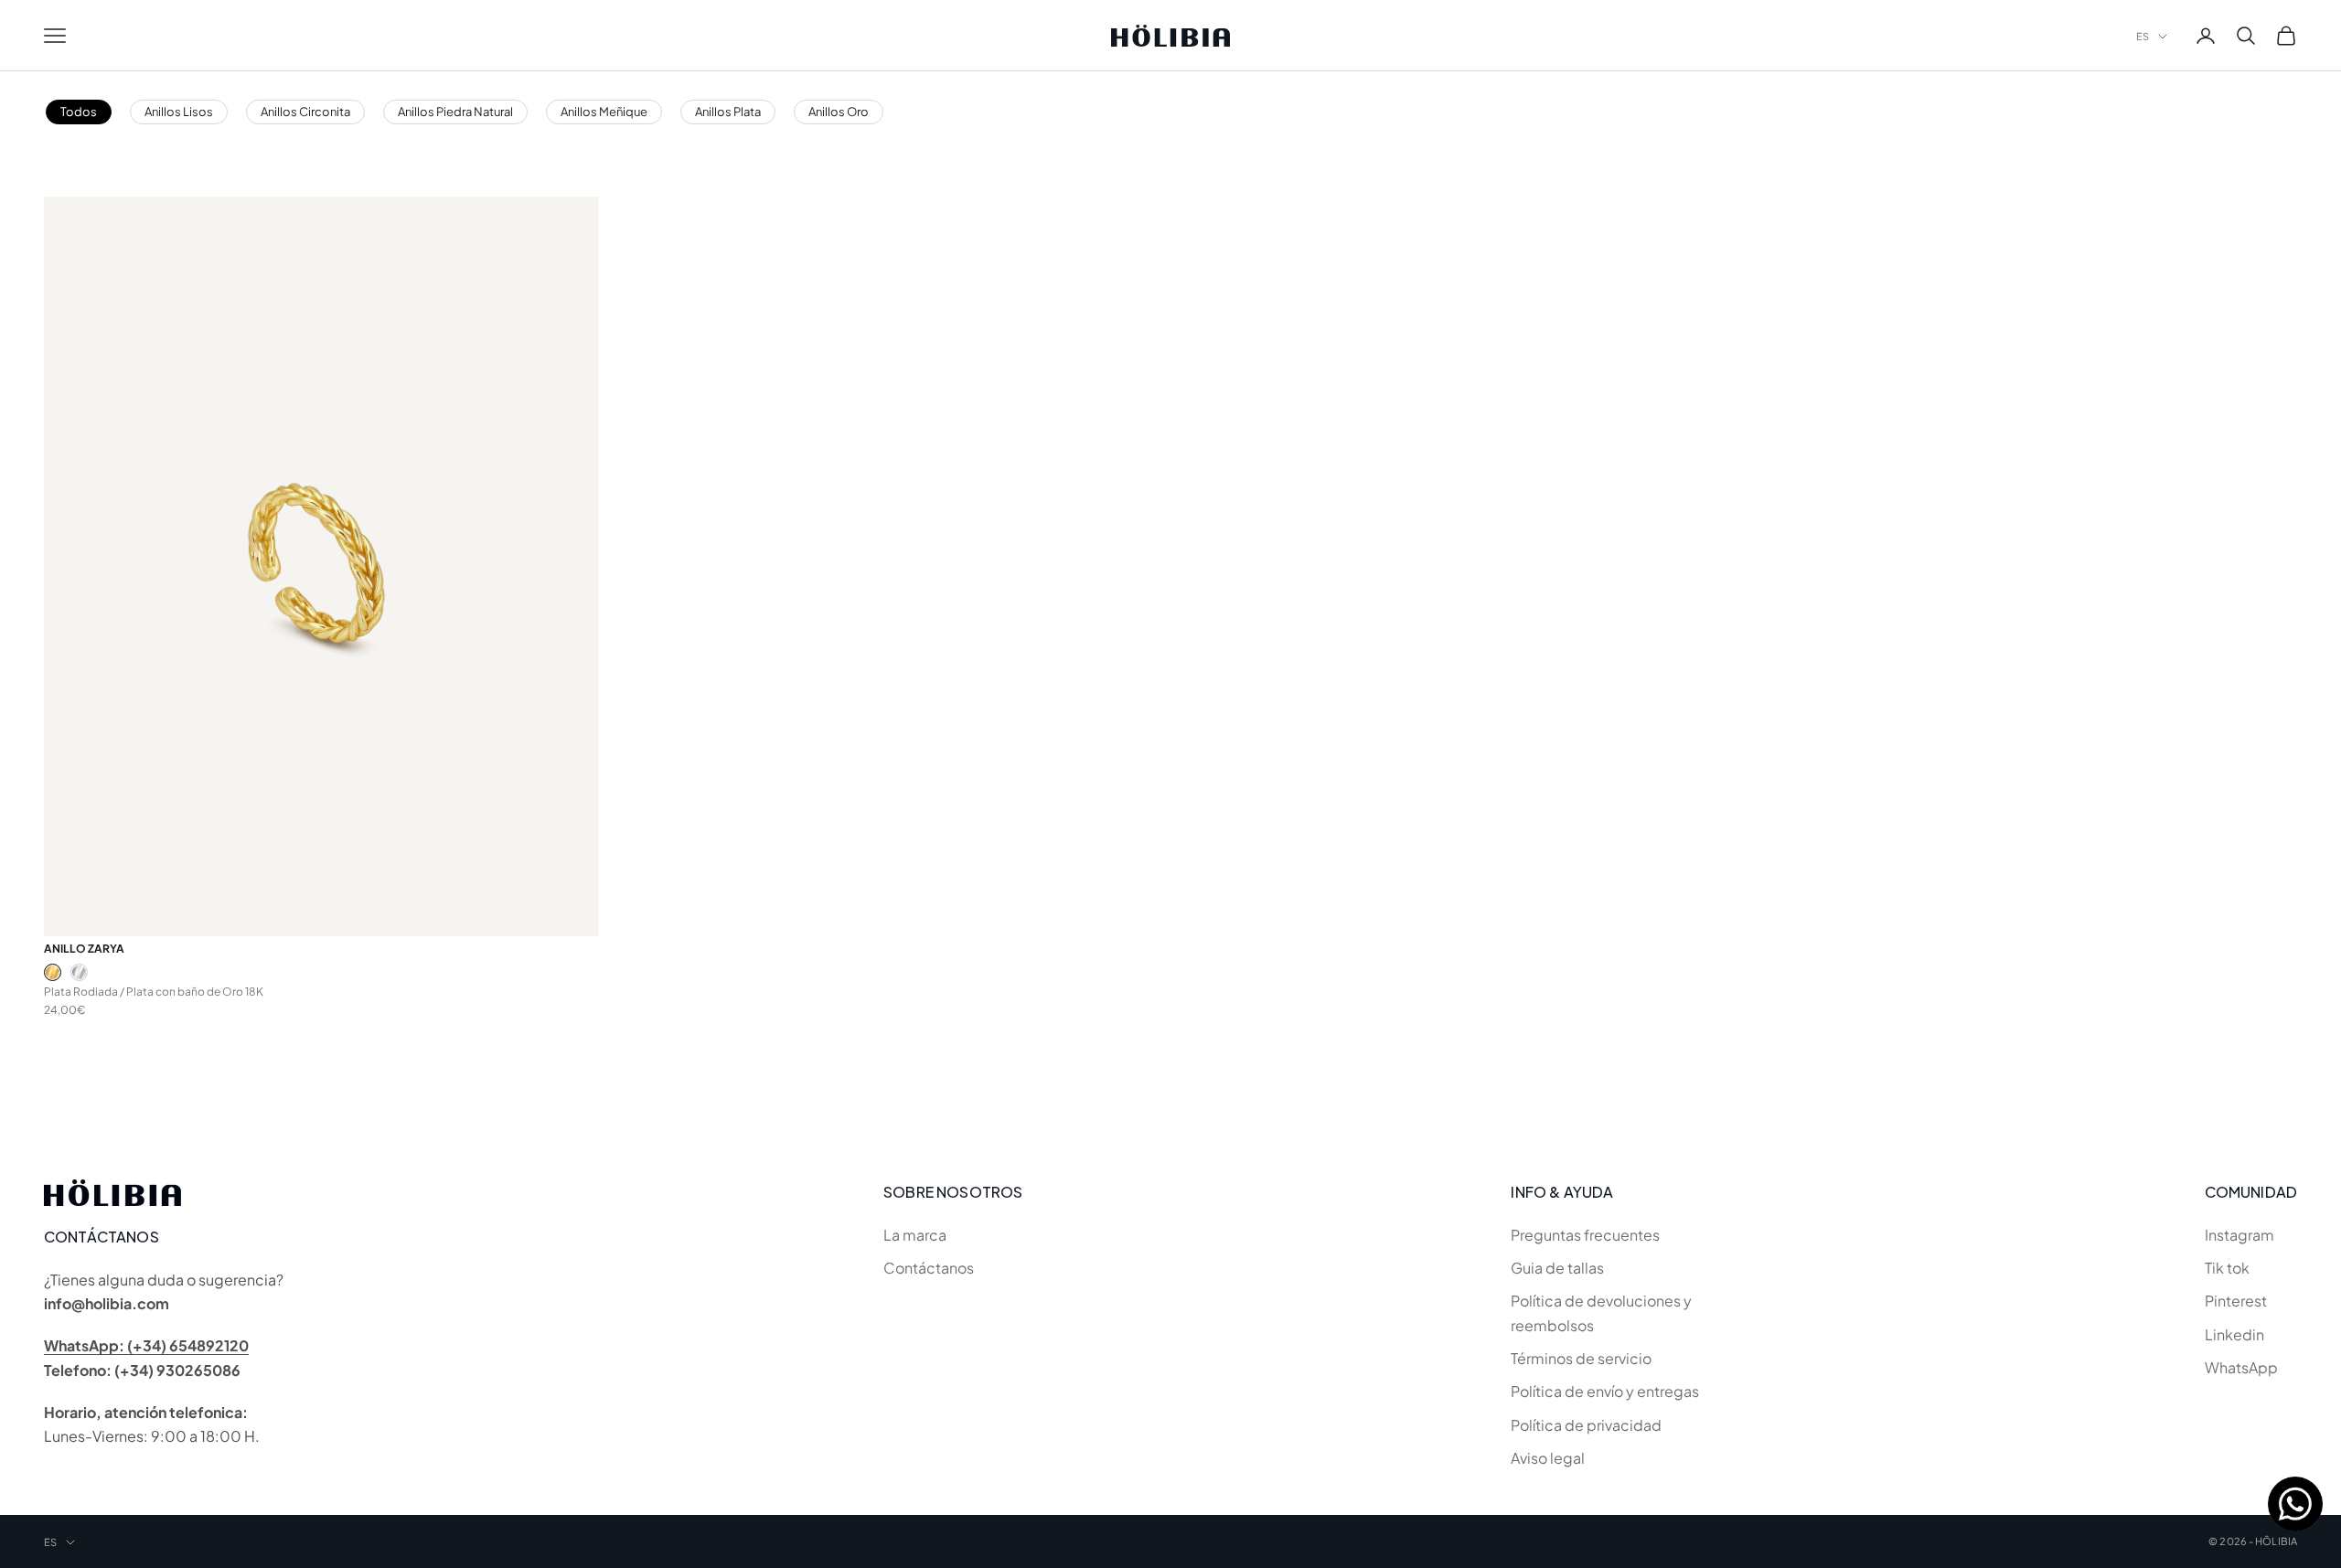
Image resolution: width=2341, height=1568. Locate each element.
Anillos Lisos (179, 112)
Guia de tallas (1557, 1268)
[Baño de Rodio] (79, 972)
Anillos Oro (839, 112)
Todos (79, 112)
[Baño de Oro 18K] (53, 972)
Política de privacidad (1586, 1425)
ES (2143, 36)
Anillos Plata (728, 112)
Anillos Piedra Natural (455, 112)
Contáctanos (929, 1268)
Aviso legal (1548, 1458)
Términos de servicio (1581, 1358)
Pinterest (2236, 1301)
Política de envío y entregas (1605, 1391)
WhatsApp (2241, 1367)
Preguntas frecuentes (1585, 1235)
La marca (915, 1235)
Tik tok (2227, 1268)
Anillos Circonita (305, 112)
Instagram (2239, 1235)
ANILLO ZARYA (84, 949)
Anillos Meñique (604, 112)
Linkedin (2234, 1334)
